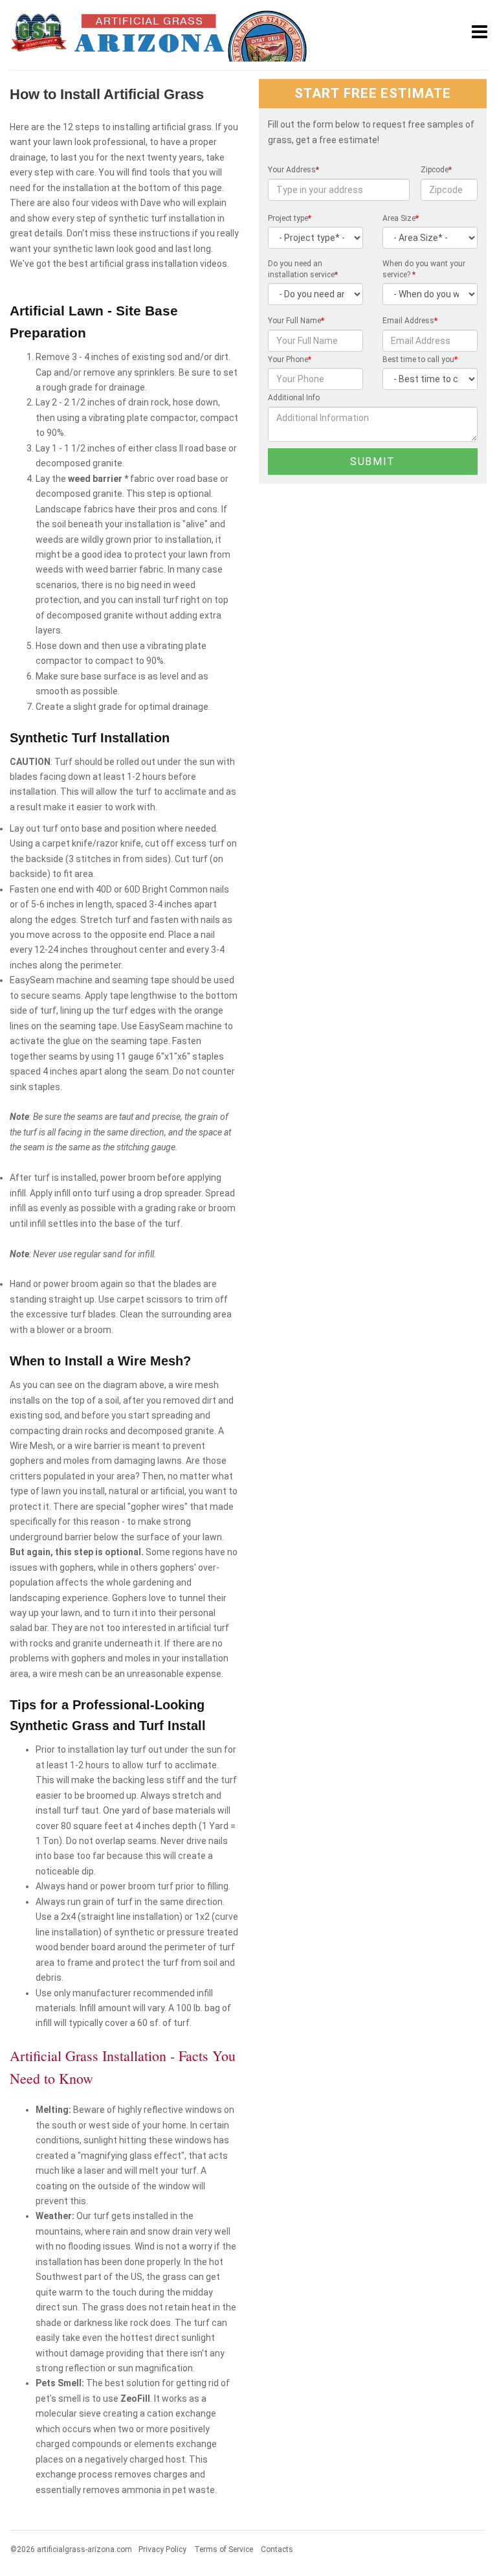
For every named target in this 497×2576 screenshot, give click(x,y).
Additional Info (294, 398)
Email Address (410, 321)
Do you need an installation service (303, 269)
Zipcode (436, 170)
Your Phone (290, 359)
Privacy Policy (162, 2549)
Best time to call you (420, 359)
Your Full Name (296, 321)
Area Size (401, 218)
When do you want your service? (424, 269)
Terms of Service (224, 2549)
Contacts (277, 2549)
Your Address (293, 170)
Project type (290, 218)
